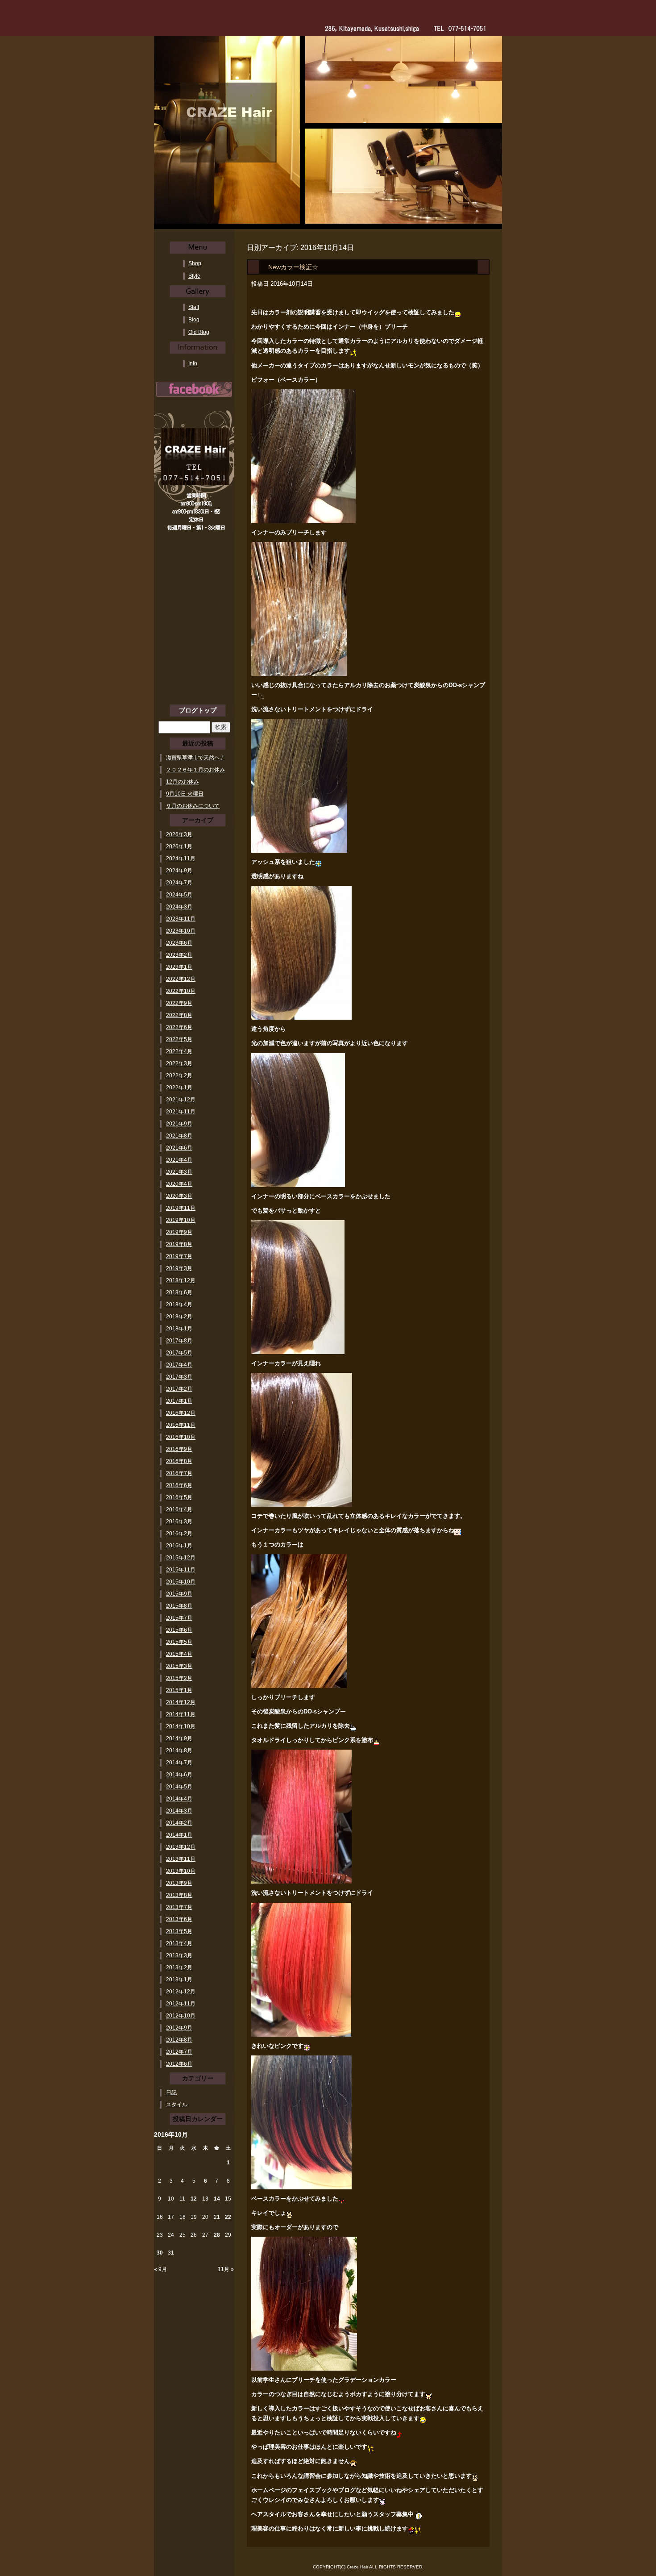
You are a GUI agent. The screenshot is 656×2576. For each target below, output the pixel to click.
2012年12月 (181, 1992)
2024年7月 (179, 883)
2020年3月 (179, 1196)
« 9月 (160, 2269)
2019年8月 (179, 1244)
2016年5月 (179, 1497)
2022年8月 (179, 1015)
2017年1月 (179, 1401)
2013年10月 (181, 1871)
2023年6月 (179, 943)
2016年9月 (179, 1449)
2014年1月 (179, 1835)
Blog (194, 320)
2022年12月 (181, 979)
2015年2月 (179, 1678)
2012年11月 (181, 2004)
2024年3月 (179, 907)
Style (194, 276)
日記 (171, 2092)
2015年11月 (181, 1570)
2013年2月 (179, 1967)
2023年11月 (181, 919)
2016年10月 (181, 1437)
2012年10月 (181, 2016)
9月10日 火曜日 (185, 794)
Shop (195, 263)
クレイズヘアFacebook (194, 389)
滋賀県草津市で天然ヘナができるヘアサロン (195, 758)
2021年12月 (181, 1100)
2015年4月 (179, 1654)
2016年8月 (179, 1461)
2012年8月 (179, 2040)
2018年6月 (179, 1292)
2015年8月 (179, 1606)
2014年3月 (179, 1811)
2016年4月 (179, 1509)
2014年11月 (181, 1714)
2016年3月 (179, 1521)
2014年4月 (179, 1799)
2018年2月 (179, 1317)
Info (193, 363)
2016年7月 (179, 1473)
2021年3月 (179, 1172)
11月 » (226, 2269)
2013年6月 (179, 1919)
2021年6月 (179, 1148)
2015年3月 (179, 1666)
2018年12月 (181, 1280)
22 (228, 2217)
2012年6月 (179, 2064)
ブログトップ (198, 710)
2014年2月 (179, 1823)
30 (160, 2253)
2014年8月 (179, 1751)
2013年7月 (179, 1907)
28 (217, 2235)
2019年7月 (179, 1256)
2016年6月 (179, 1485)
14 (217, 2199)
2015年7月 (179, 1618)
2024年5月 (179, 895)
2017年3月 (179, 1377)
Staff (194, 307)
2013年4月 (179, 1943)
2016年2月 (179, 1534)
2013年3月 (179, 1955)
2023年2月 (179, 955)
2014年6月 (179, 1775)
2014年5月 (179, 1787)
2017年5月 (179, 1353)
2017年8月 (179, 1341)
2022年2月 (179, 1075)
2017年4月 (179, 1365)
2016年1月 (179, 1546)
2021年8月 (179, 1136)
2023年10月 (181, 931)
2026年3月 (179, 834)
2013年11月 (181, 1859)
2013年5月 (179, 1931)
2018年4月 (179, 1305)
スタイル (177, 2105)
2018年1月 (179, 1329)
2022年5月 (179, 1039)
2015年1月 (179, 1690)
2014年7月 (179, 1763)
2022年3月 (179, 1063)
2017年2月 (179, 1389)
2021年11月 (181, 1112)
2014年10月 (181, 1726)
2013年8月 (179, 1895)
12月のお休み (183, 782)
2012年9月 (179, 2028)
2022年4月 (179, 1051)
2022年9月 (179, 1003)
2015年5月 (179, 1642)
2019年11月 (181, 1208)
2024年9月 (179, 871)
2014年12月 (181, 1702)
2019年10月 (181, 1220)
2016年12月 (181, 1413)
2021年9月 (179, 1124)
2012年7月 (179, 2052)
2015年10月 (181, 1582)
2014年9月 (179, 1738)
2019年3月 (179, 1268)
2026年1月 (179, 846)
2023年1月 (179, 967)
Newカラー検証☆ (293, 267)
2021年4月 (179, 1160)
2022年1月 (179, 1088)
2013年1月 (179, 1980)
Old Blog (199, 332)
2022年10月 (181, 991)
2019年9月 (179, 1232)
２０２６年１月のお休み (195, 770)
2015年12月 (181, 1558)
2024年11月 (181, 859)
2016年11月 (181, 1425)
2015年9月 (179, 1594)
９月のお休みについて (193, 806)
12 (194, 2199)
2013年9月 (179, 1883)
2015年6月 (179, 1630)
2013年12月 (181, 1847)
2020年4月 (179, 1184)
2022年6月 (179, 1027)
